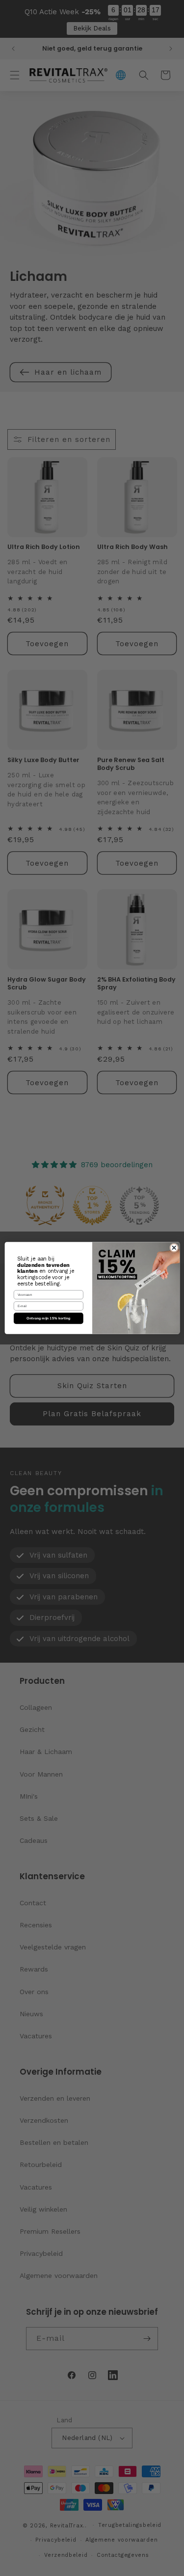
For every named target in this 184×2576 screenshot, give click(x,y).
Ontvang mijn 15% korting (48, 1318)
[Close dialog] (174, 1248)
